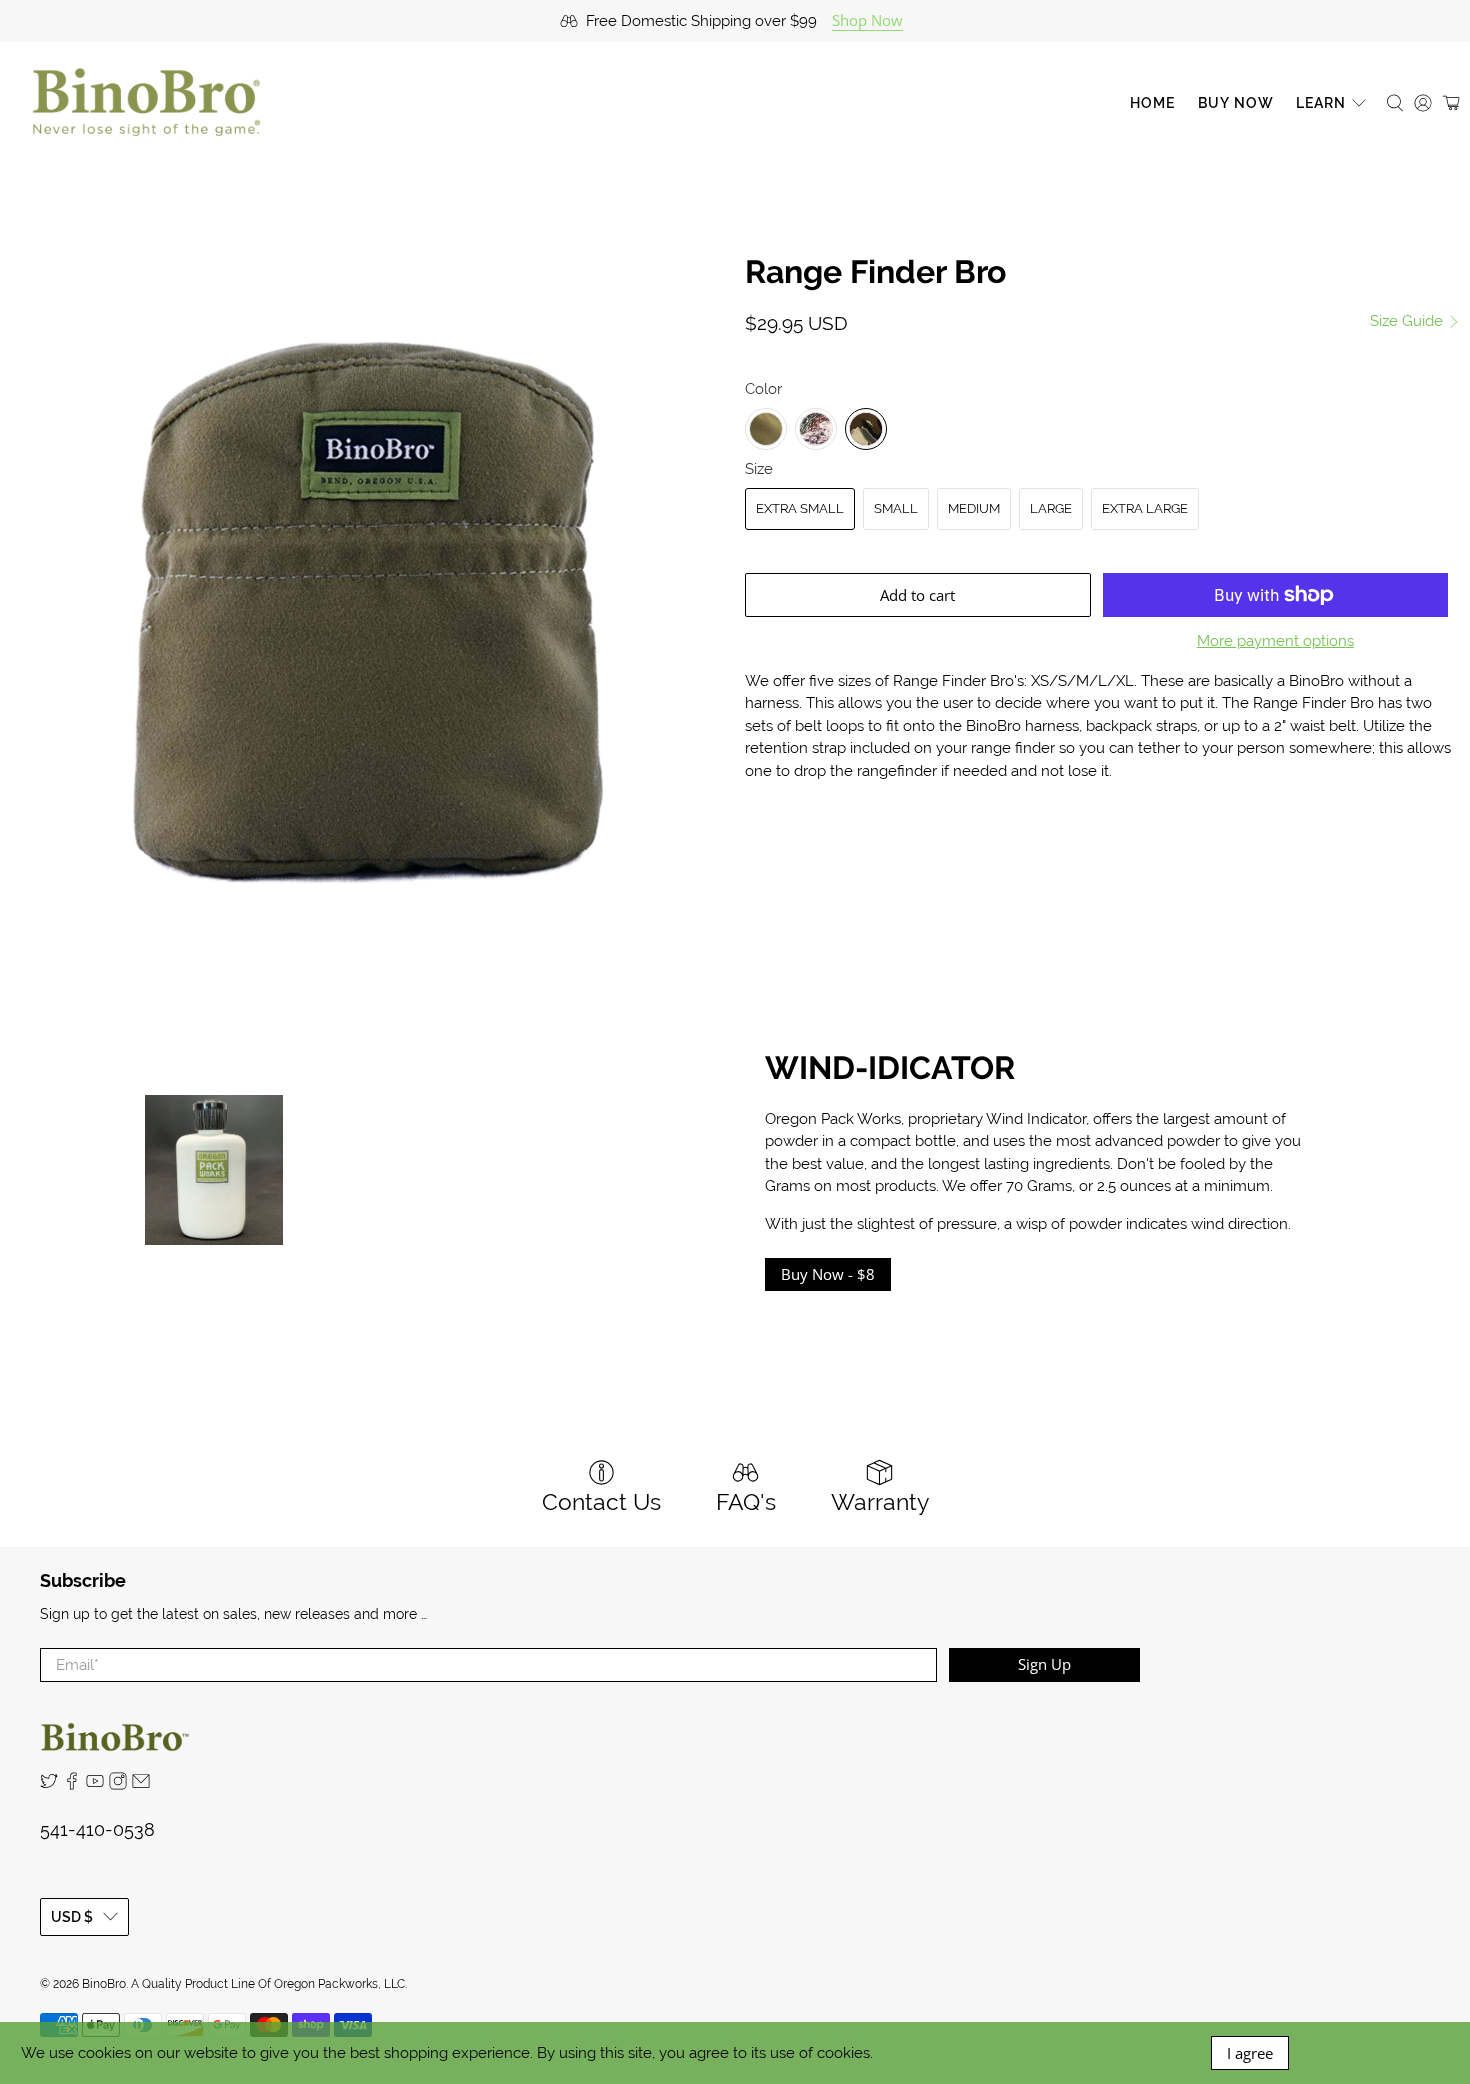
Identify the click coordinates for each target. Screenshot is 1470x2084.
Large (1051, 508)
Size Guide (1408, 321)
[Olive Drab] (766, 429)
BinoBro (104, 1984)
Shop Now (867, 20)
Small (896, 508)
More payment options (1275, 641)
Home (1152, 103)
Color (763, 389)
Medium (974, 508)
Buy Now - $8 (828, 1274)
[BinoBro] (146, 103)
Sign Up (1044, 1664)
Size (759, 469)
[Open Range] (816, 429)
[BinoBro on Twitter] (49, 1785)
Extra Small (800, 508)
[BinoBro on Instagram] (118, 1785)
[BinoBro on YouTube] (95, 1785)
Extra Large (1145, 508)
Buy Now (1236, 103)
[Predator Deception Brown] (866, 429)
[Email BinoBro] (141, 1785)
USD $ (72, 1917)
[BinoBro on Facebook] (72, 1785)
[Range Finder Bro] (367, 611)
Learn (1321, 103)
